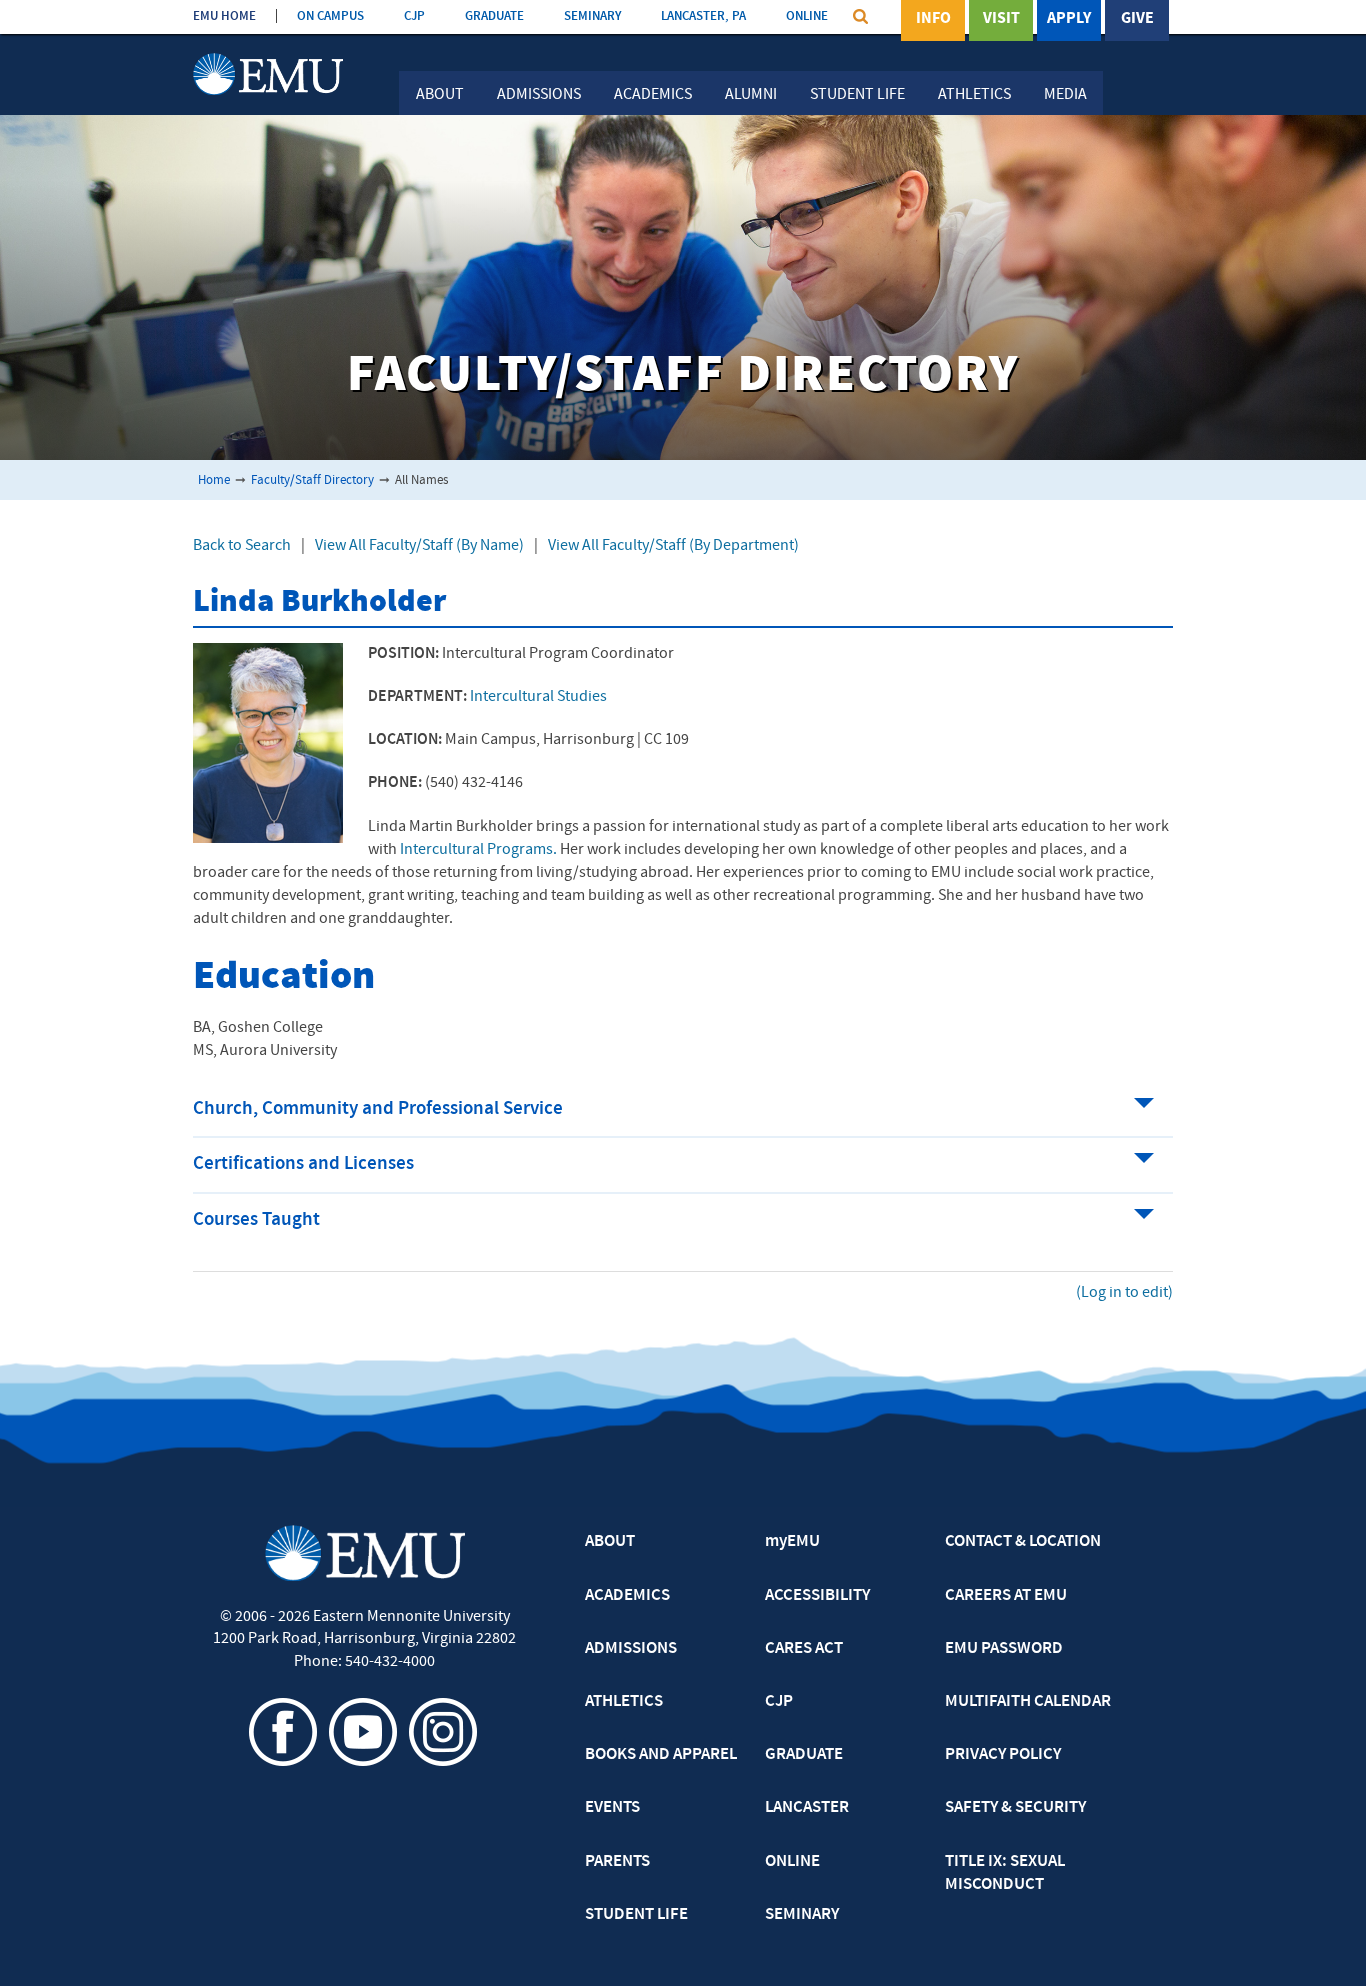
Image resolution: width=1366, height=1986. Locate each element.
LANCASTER (807, 1808)
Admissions (539, 95)
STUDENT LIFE (636, 1915)
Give (1137, 19)
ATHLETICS (624, 1702)
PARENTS (617, 1862)
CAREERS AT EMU (1006, 1596)
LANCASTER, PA (703, 16)
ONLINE (807, 16)
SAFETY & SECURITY (1015, 1808)
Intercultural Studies (538, 697)
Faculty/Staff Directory (312, 480)
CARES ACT (804, 1649)
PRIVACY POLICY (1003, 1755)
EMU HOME (224, 16)
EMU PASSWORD (1004, 1649)
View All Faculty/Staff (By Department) (673, 546)
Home (214, 480)
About (440, 95)
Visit (1001, 19)
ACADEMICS (627, 1596)
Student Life (857, 95)
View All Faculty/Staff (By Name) (419, 546)
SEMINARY (592, 16)
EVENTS (612, 1808)
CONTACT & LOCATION (1023, 1542)
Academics (653, 95)
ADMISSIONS (631, 1649)
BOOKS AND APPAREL (661, 1755)
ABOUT (610, 1542)
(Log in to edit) (1124, 1293)
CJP (414, 16)
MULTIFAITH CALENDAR (1028, 1702)
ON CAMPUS (330, 16)
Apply (1069, 19)
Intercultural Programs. (478, 850)
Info (933, 19)
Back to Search (242, 546)
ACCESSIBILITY (817, 1596)
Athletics (974, 95)
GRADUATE (494, 16)
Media (1065, 95)
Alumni (751, 95)
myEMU (792, 1542)
